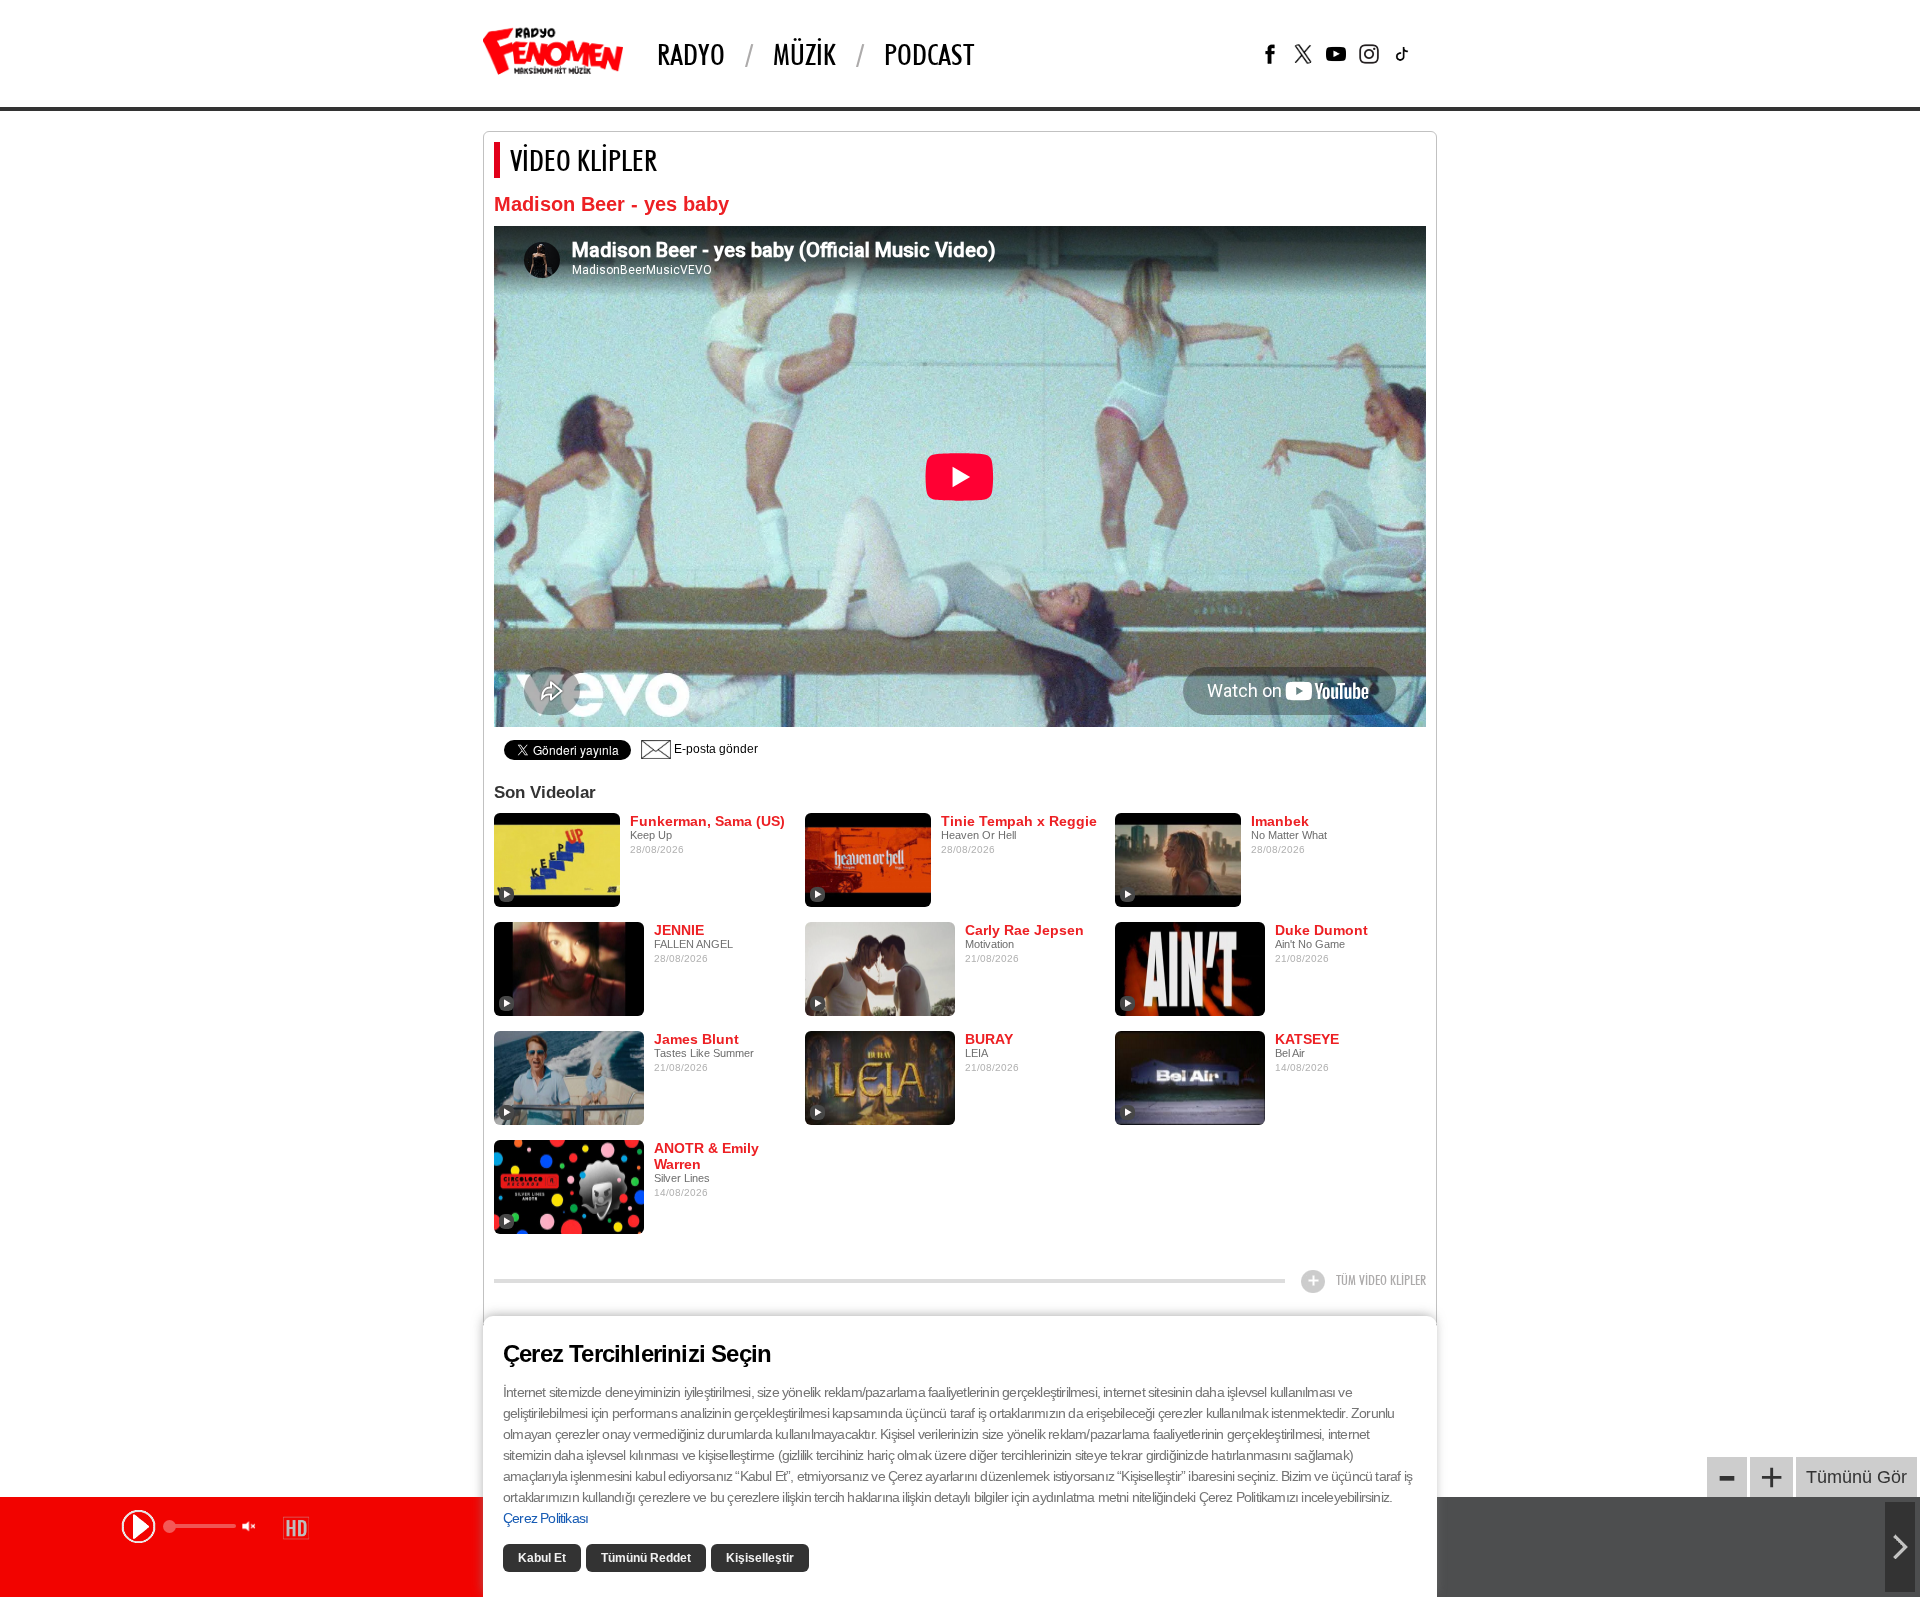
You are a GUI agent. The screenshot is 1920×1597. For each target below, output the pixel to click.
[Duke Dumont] (1190, 968)
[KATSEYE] (1190, 1077)
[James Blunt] (569, 1077)
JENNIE (679, 930)
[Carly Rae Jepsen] (880, 968)
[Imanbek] (1178, 859)
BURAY (989, 1039)
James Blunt (696, 1039)
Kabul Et (542, 1558)
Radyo (691, 54)
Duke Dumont (1321, 930)
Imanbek (1280, 821)
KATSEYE (1307, 1039)
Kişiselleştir (760, 1558)
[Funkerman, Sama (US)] (557, 859)
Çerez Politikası (545, 1518)
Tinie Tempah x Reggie (1019, 821)
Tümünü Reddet (646, 1558)
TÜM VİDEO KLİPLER (1381, 1280)
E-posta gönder (714, 749)
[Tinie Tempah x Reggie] (868, 859)
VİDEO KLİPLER (583, 160)
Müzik (804, 54)
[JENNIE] (569, 968)
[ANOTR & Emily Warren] (569, 1186)
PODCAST (929, 54)
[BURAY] (880, 1077)
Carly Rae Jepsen (1024, 930)
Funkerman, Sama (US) (707, 821)
